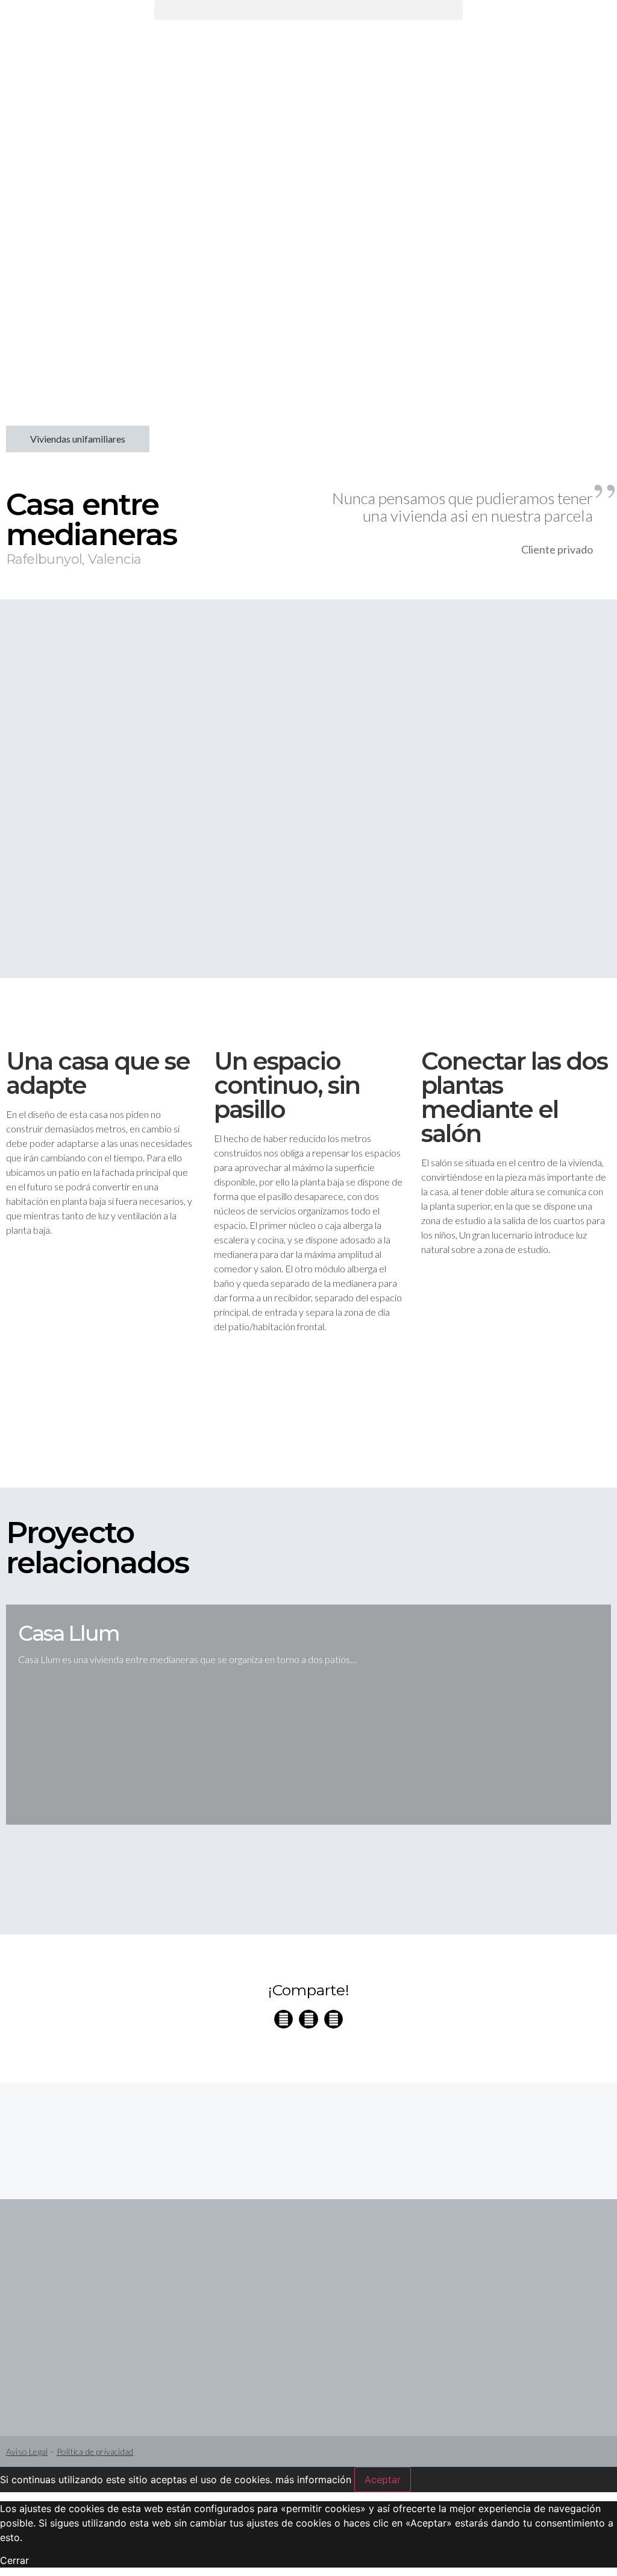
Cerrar (14, 2560)
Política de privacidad (95, 2451)
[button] (308, 10)
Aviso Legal (27, 2451)
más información (313, 2480)
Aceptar (383, 2480)
